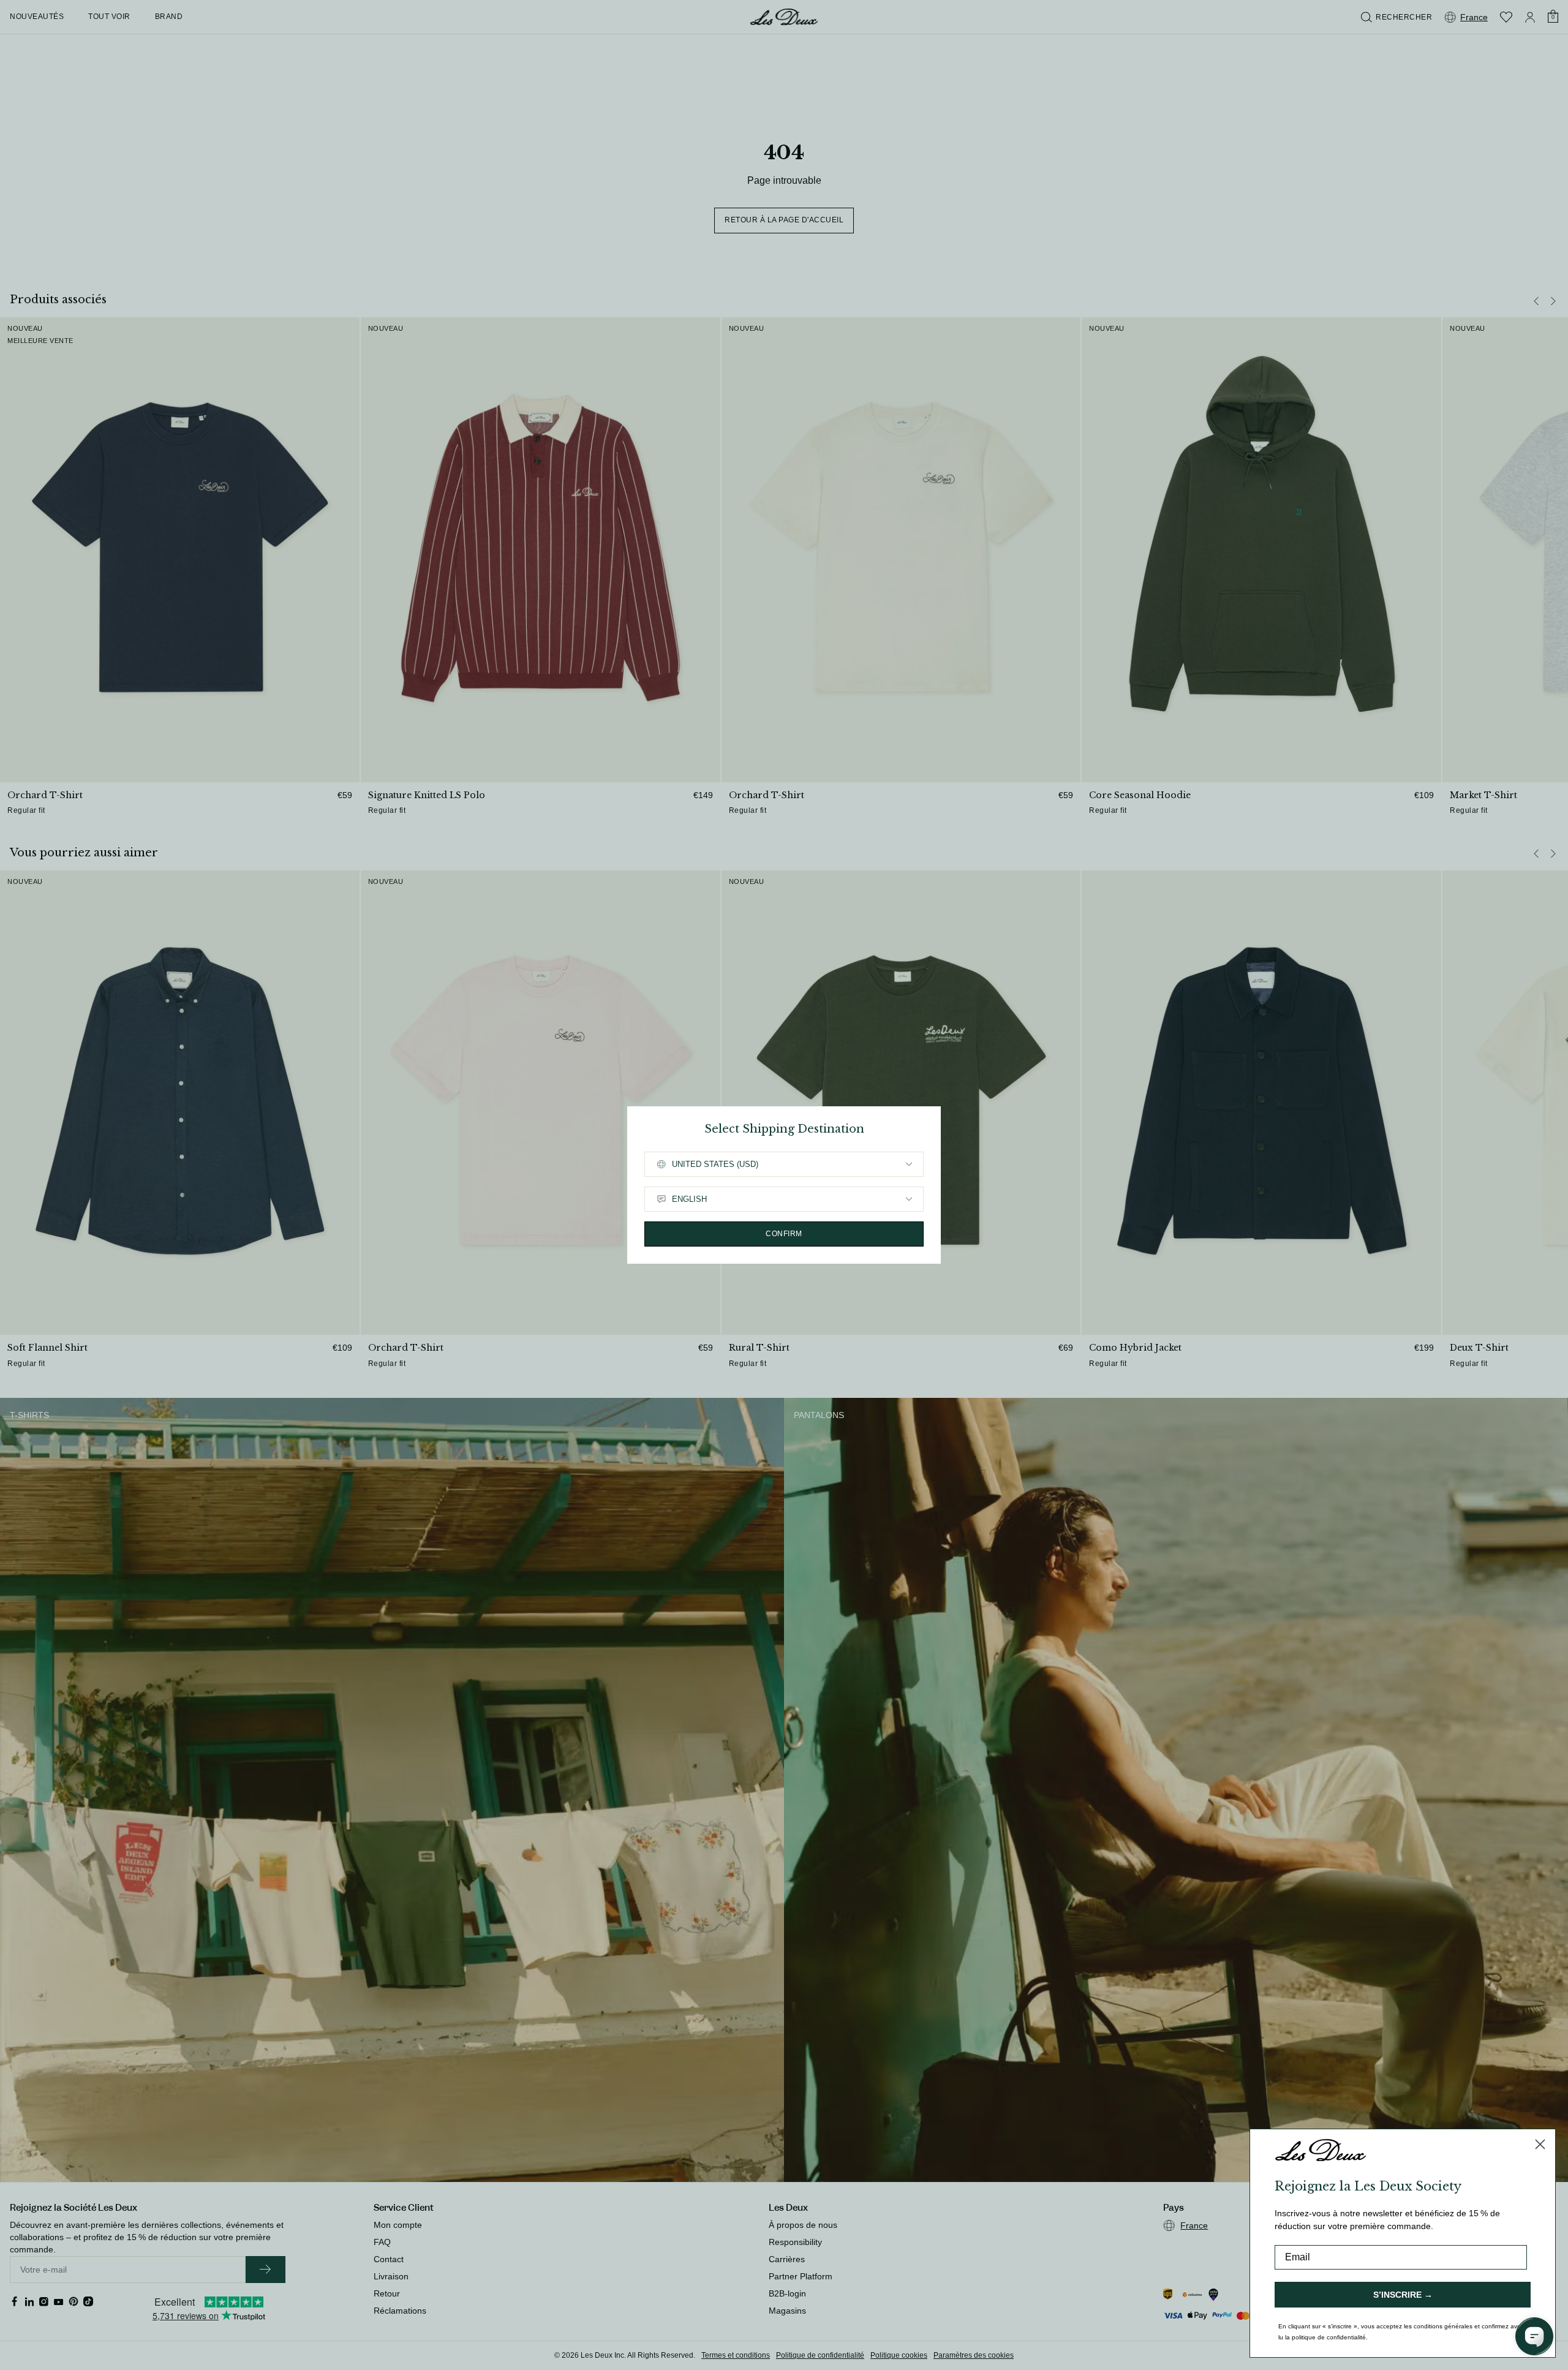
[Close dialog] (1540, 2144)
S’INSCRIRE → (1403, 2295)
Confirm (784, 1234)
